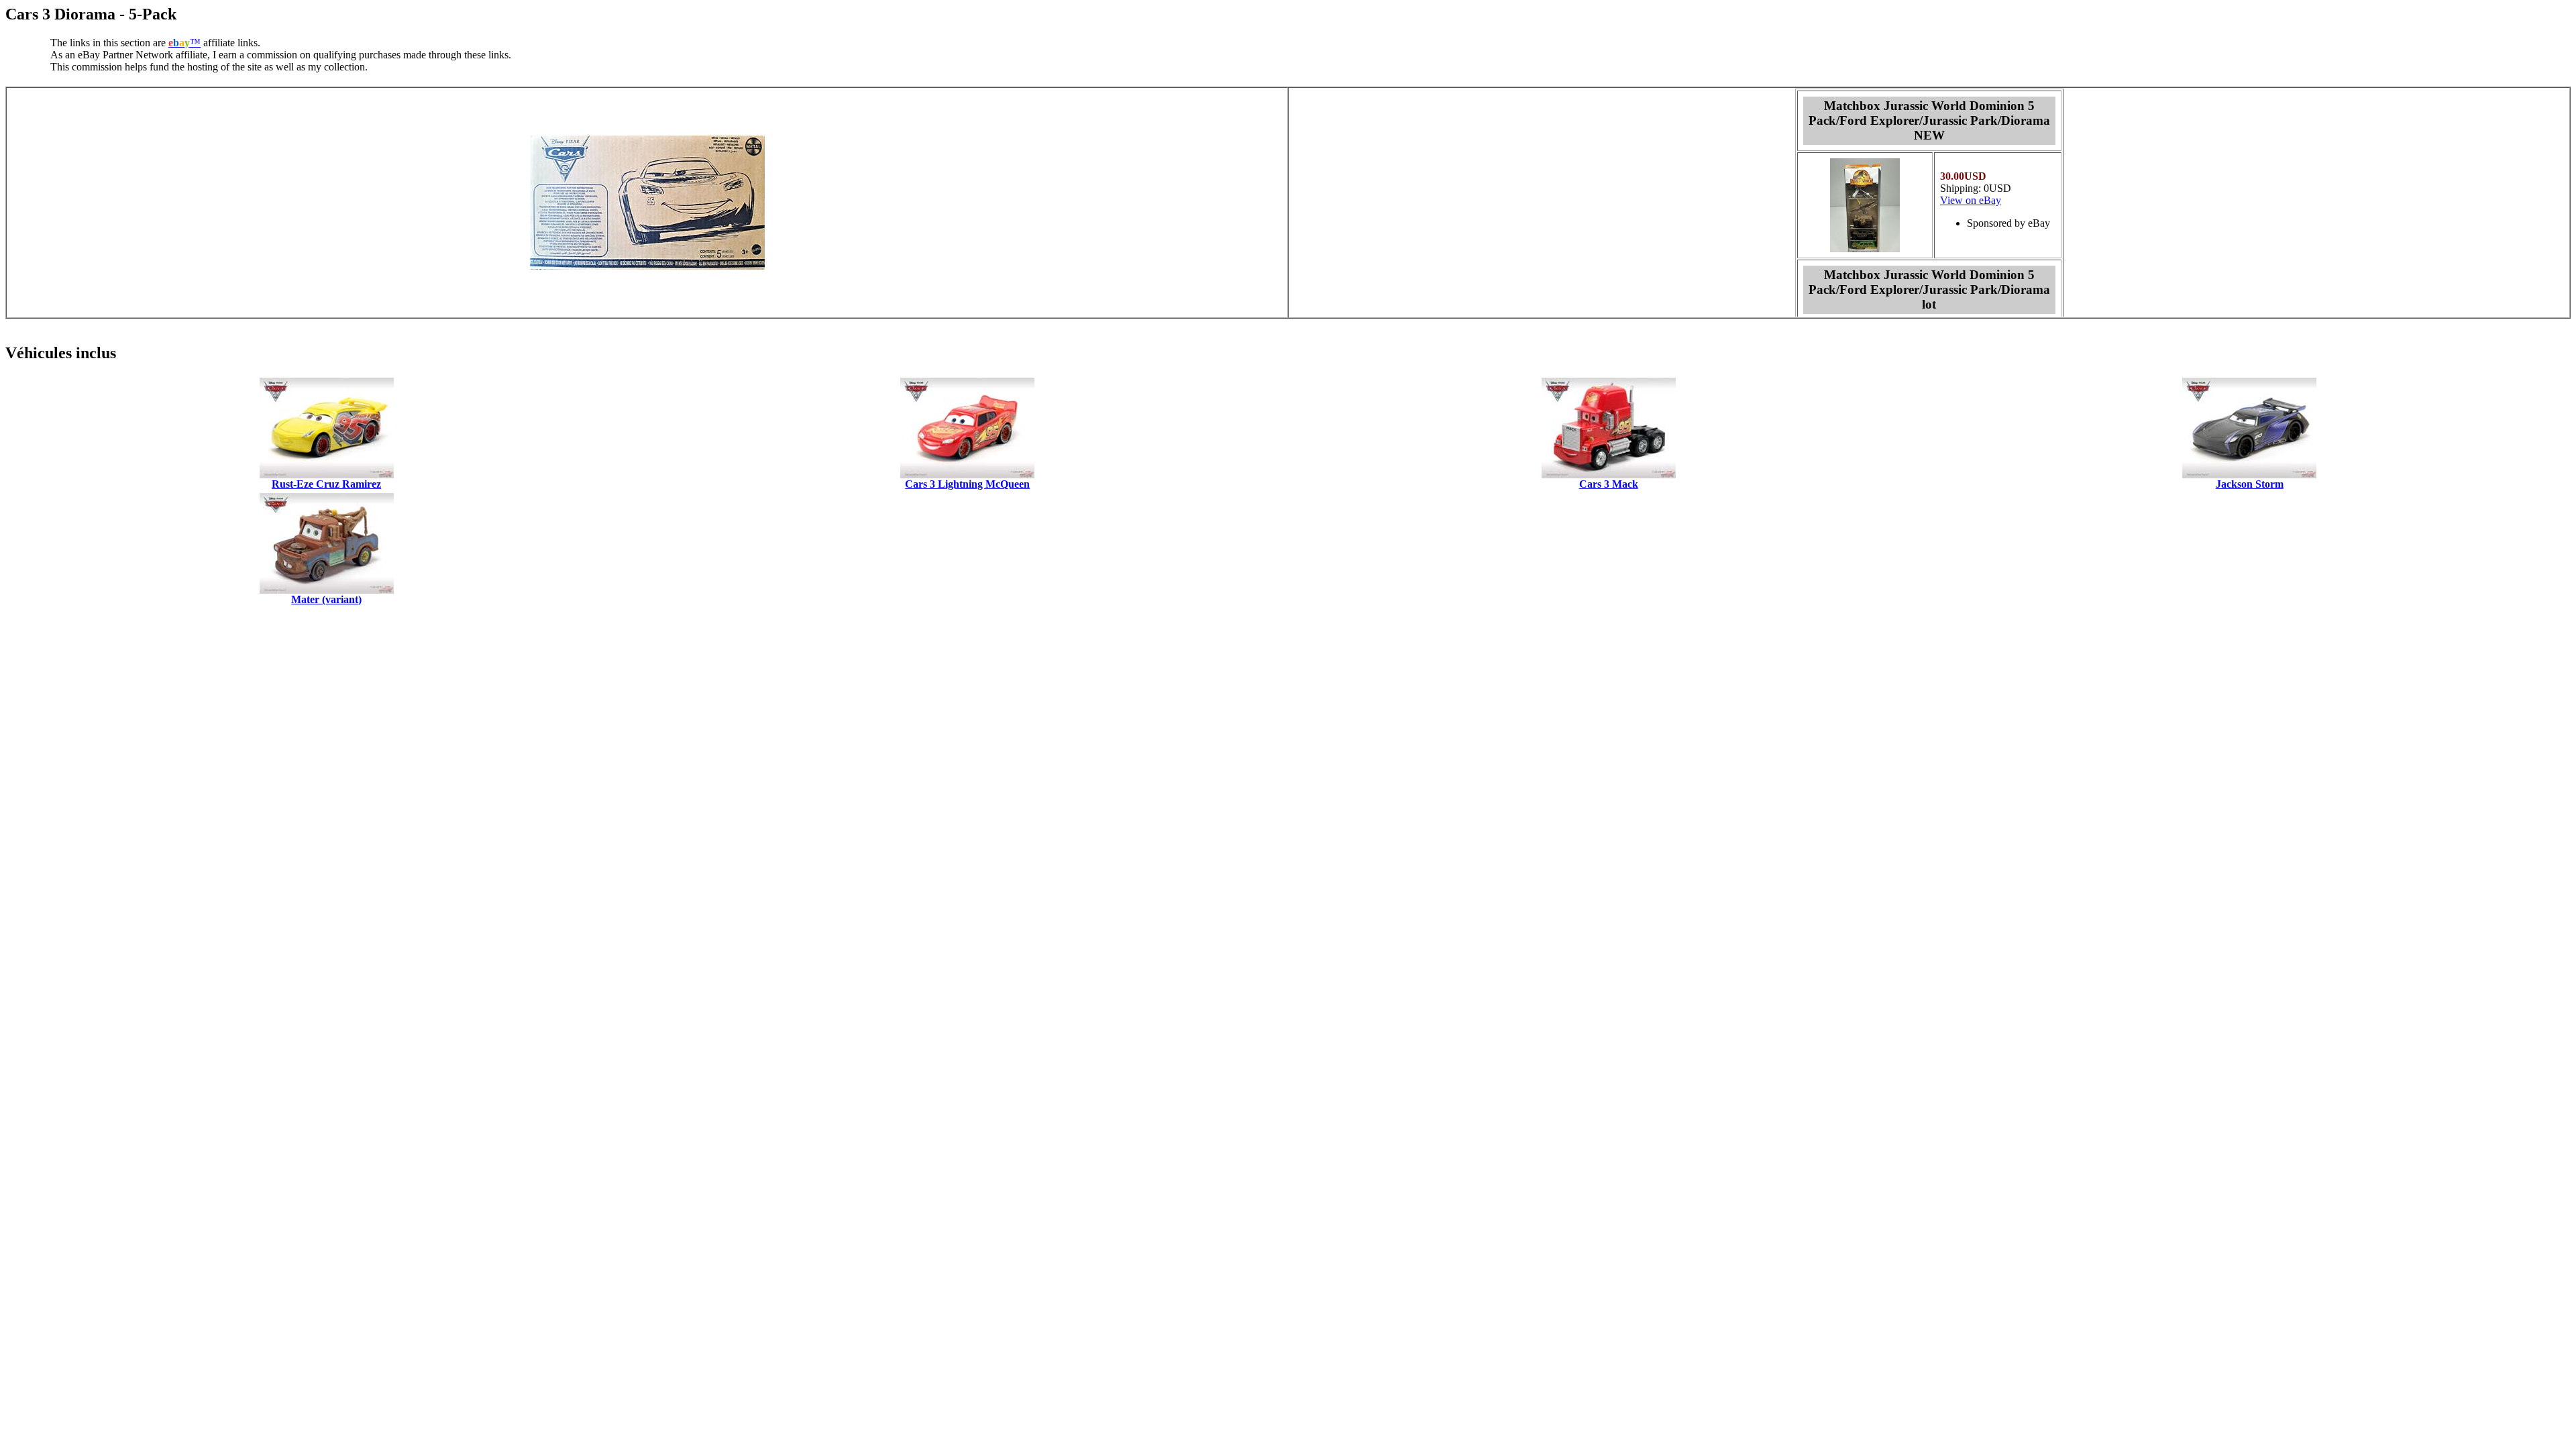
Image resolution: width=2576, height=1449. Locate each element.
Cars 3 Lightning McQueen (967, 484)
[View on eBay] (1865, 249)
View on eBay (1971, 200)
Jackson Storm (2250, 484)
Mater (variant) (326, 599)
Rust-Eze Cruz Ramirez (326, 484)
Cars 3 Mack (1609, 484)
